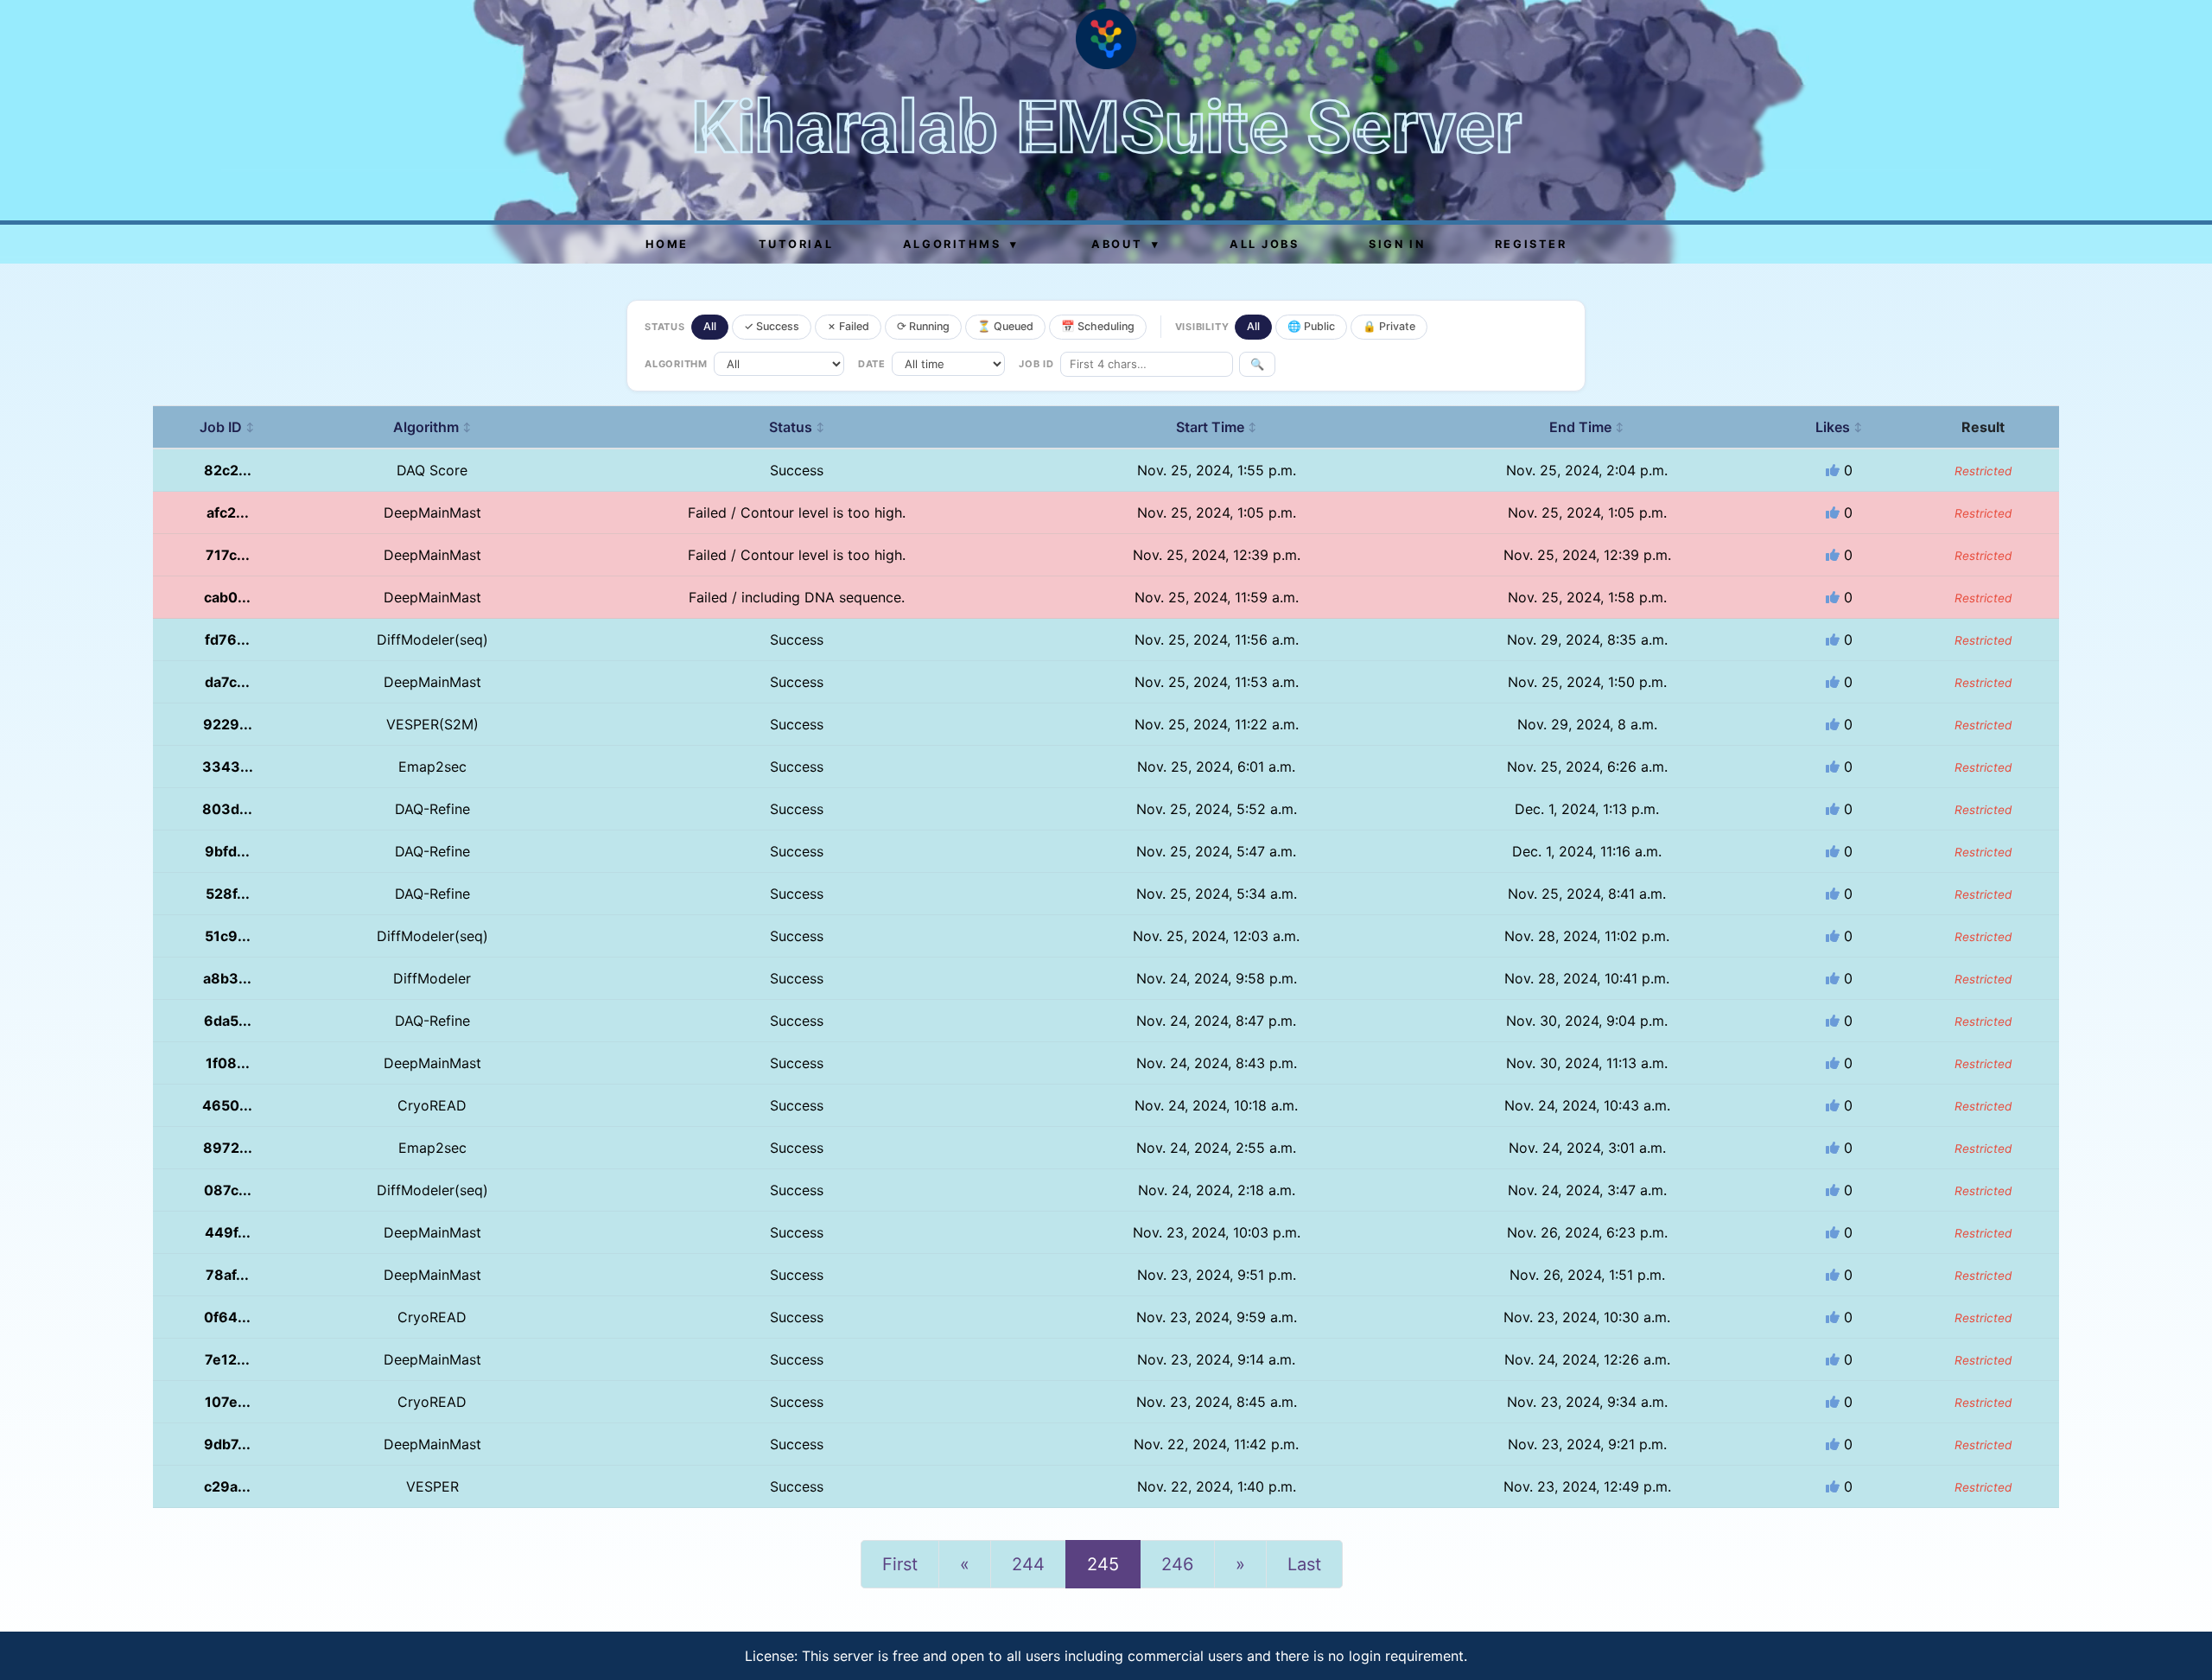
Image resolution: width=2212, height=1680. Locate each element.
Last (1304, 1564)
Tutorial (796, 244)
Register (1531, 244)
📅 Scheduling (1098, 326)
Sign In (1397, 244)
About (1125, 244)
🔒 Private (1389, 326)
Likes (1839, 427)
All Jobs (1264, 244)
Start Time (1217, 427)
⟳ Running (923, 326)
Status (797, 427)
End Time (1587, 427)
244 (1028, 1564)
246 (1177, 1564)
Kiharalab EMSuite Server (1106, 127)
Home (667, 244)
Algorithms (961, 244)
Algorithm (432, 427)
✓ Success (772, 326)
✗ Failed (848, 326)
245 (1103, 1564)
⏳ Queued (1005, 326)
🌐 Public (1311, 326)
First (900, 1564)
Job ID (227, 427)
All (710, 326)
